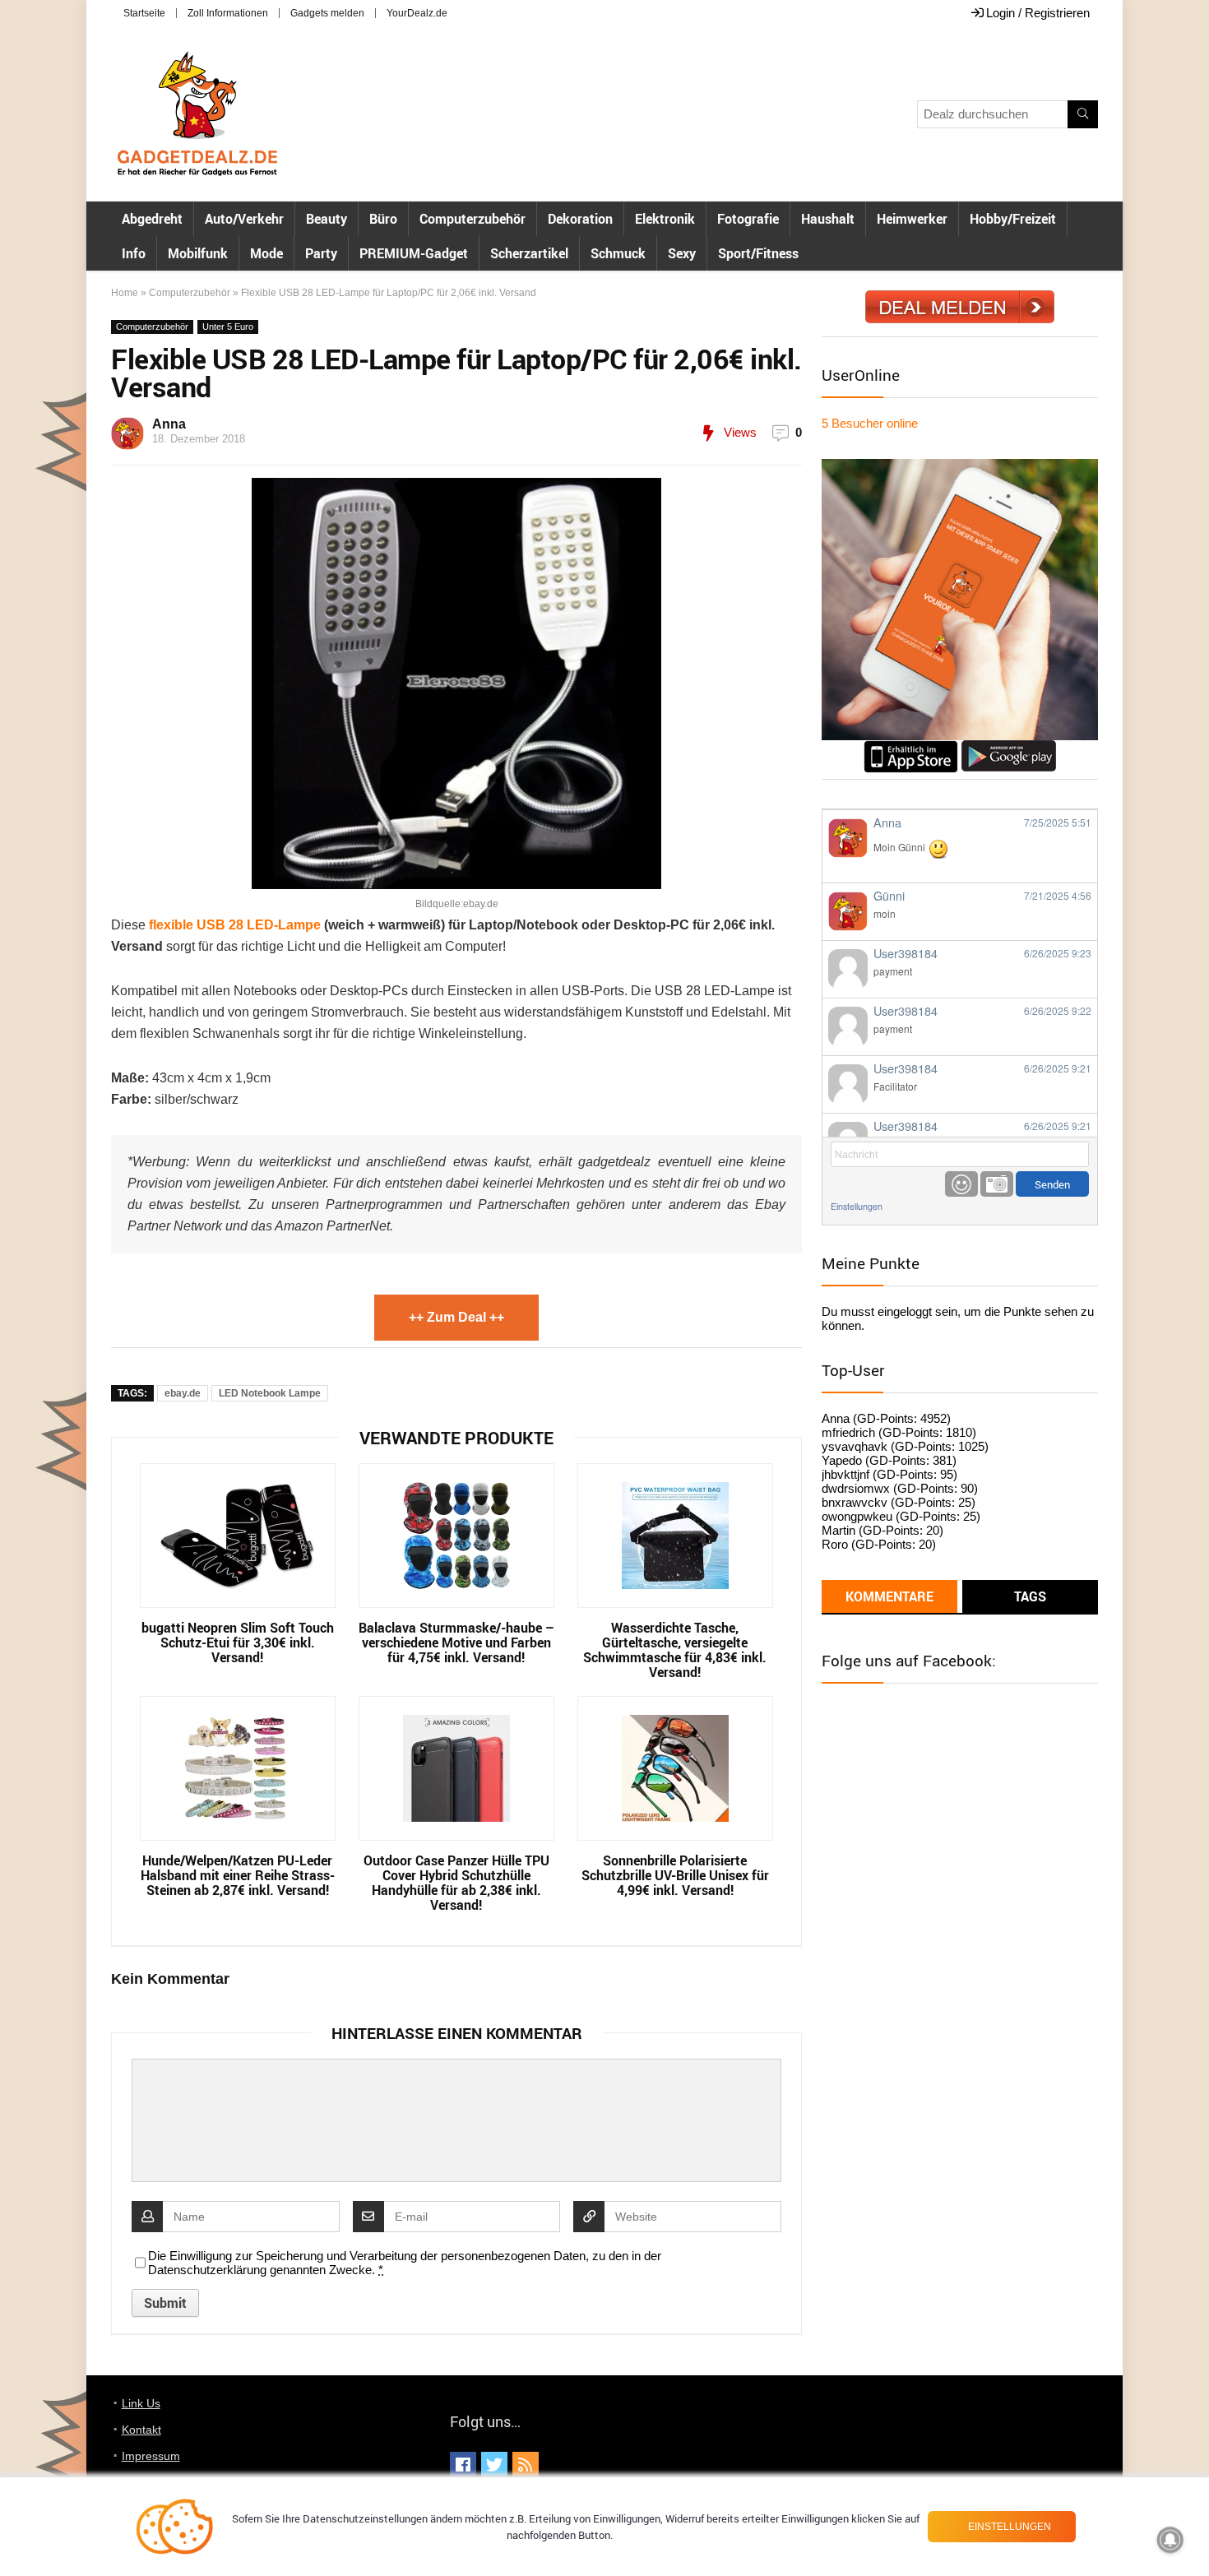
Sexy (682, 253)
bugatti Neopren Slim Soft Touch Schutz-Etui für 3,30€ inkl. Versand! (238, 1642)
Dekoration (580, 219)
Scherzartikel (529, 253)
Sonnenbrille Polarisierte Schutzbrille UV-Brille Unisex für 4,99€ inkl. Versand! (675, 1875)
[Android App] (1009, 747)
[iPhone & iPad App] (911, 747)
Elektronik (665, 219)
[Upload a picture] (997, 1184)
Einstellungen (857, 1206)
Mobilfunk (198, 253)
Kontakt (141, 2430)
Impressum (151, 2456)
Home (125, 293)
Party (321, 253)
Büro (383, 219)
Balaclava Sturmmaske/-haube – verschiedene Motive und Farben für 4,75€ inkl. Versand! (456, 1642)
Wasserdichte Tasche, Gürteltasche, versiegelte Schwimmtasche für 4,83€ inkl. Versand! (675, 1650)
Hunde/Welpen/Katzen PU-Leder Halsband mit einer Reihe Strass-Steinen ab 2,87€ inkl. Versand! (238, 1875)
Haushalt (828, 219)
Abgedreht (152, 219)
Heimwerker (912, 219)
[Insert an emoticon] (961, 1184)
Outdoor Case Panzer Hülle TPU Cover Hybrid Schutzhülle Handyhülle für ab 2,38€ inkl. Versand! (456, 1883)
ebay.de (183, 1393)
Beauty (327, 219)
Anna (169, 424)
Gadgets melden (327, 13)
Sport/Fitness (758, 253)
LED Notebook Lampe (270, 1393)
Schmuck (618, 253)
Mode (266, 253)
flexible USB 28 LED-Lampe (235, 925)
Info (134, 253)
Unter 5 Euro (228, 327)
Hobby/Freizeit (1013, 219)
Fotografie (748, 219)
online (870, 423)
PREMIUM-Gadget (414, 253)
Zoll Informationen (228, 13)
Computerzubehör (472, 219)
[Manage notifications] (1170, 2540)
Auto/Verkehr (244, 219)
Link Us (141, 2403)
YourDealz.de (417, 13)
